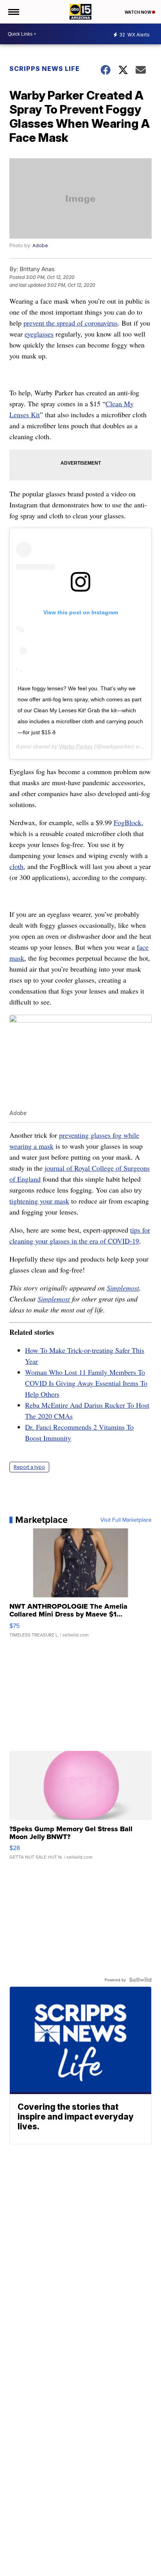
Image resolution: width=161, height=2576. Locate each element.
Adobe (40, 245)
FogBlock (128, 822)
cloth (16, 866)
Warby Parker (76, 746)
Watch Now (138, 12)
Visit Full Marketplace (126, 1520)
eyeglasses (39, 334)
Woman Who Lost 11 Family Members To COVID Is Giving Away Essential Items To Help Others (86, 1383)
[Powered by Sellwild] (140, 1980)
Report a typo (29, 1467)
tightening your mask (39, 1201)
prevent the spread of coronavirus (71, 323)
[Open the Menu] (13, 12)
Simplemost (123, 1288)
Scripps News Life (45, 69)
